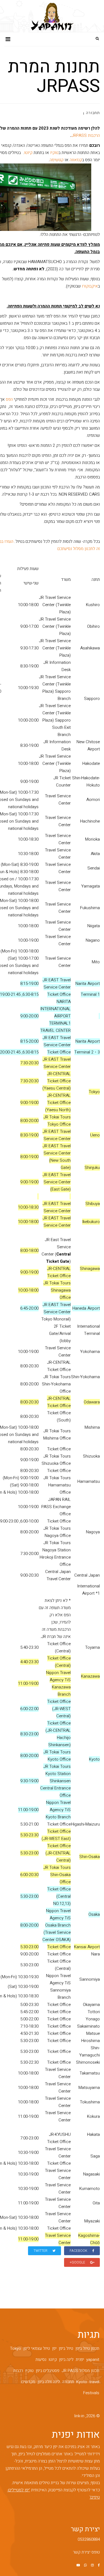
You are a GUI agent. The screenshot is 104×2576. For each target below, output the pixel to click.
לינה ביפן (66, 2360)
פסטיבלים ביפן (48, 2371)
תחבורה (93, 113)
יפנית (80, 2360)
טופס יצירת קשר (86, 2552)
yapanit (93, 2360)
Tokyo (16, 2348)
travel (94, 2382)
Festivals (91, 2393)
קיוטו (28, 153)
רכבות (18, 2371)
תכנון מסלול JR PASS (80, 2371)
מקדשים (28, 2382)
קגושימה (57, 160)
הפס (9, 399)
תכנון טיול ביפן (87, 2348)
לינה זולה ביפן (49, 2382)
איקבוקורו (90, 286)
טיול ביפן (66, 2348)
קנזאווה (76, 160)
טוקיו (54, 153)
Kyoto (82, 2382)
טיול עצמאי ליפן (37, 2348)
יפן (54, 2348)
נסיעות (41, 2360)
